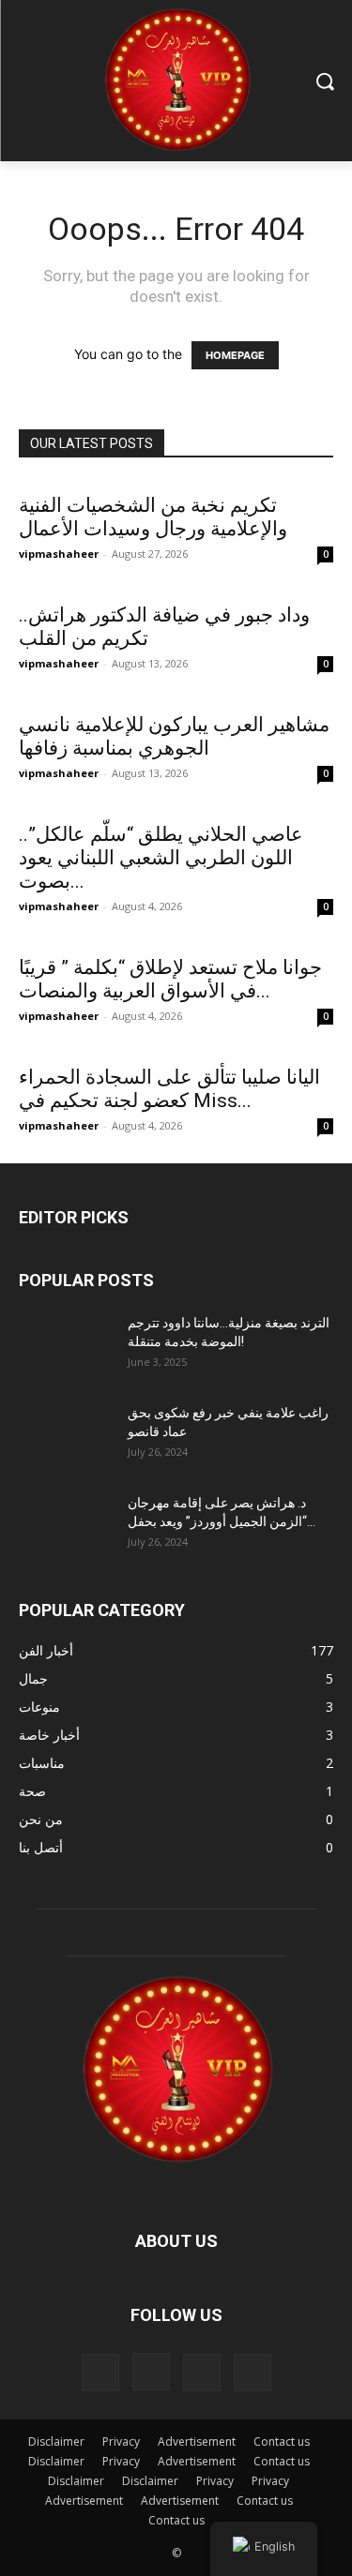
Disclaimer (56, 2441)
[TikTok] (202, 2373)
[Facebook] (100, 2373)
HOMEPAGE (235, 355)
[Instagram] (151, 2372)
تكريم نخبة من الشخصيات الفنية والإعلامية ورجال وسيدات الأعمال (153, 517)
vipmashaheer (59, 554)
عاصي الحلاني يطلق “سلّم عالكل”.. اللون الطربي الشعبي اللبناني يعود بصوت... (161, 858)
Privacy (121, 2441)
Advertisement (197, 2441)
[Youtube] (253, 2373)
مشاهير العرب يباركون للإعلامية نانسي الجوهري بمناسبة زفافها (174, 736)
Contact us (282, 2441)
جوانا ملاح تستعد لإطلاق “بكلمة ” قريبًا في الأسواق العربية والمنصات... (170, 979)
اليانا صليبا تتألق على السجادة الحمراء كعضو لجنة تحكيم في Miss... (169, 1089)
